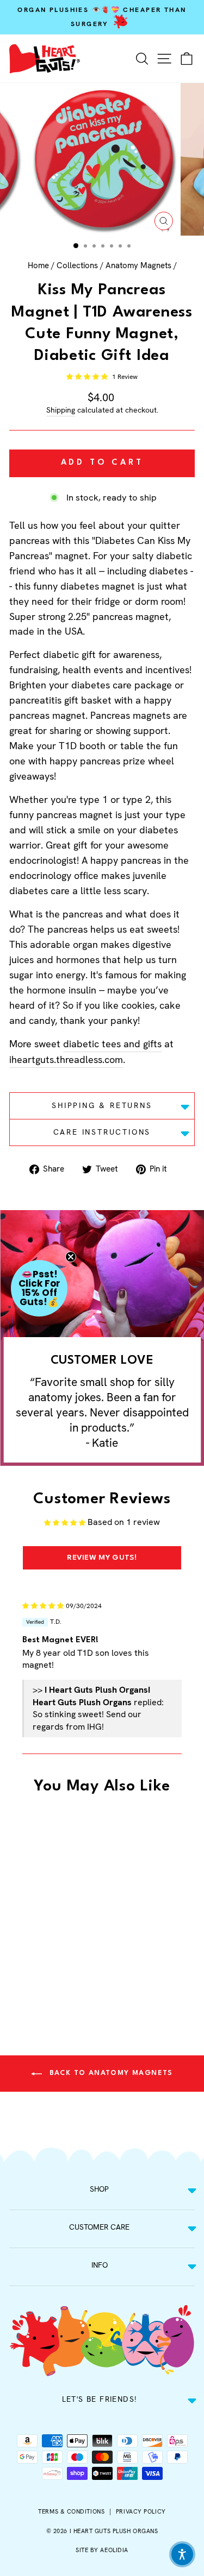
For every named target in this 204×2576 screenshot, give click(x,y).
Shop (99, 2189)
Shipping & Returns (102, 1105)
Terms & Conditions (71, 2511)
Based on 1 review (124, 1522)
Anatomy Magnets (138, 265)
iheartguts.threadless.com (66, 1059)
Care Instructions (102, 1132)
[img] (43, 1605)
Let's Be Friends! (100, 2399)
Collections (77, 265)
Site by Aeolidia (102, 2550)
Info (100, 2265)
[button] (88, 377)
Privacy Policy (141, 2511)
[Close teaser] (71, 1257)
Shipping (61, 410)
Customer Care (99, 2227)
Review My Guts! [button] (102, 1558)
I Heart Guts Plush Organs (114, 2531)
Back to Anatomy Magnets (110, 2073)
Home (38, 265)
